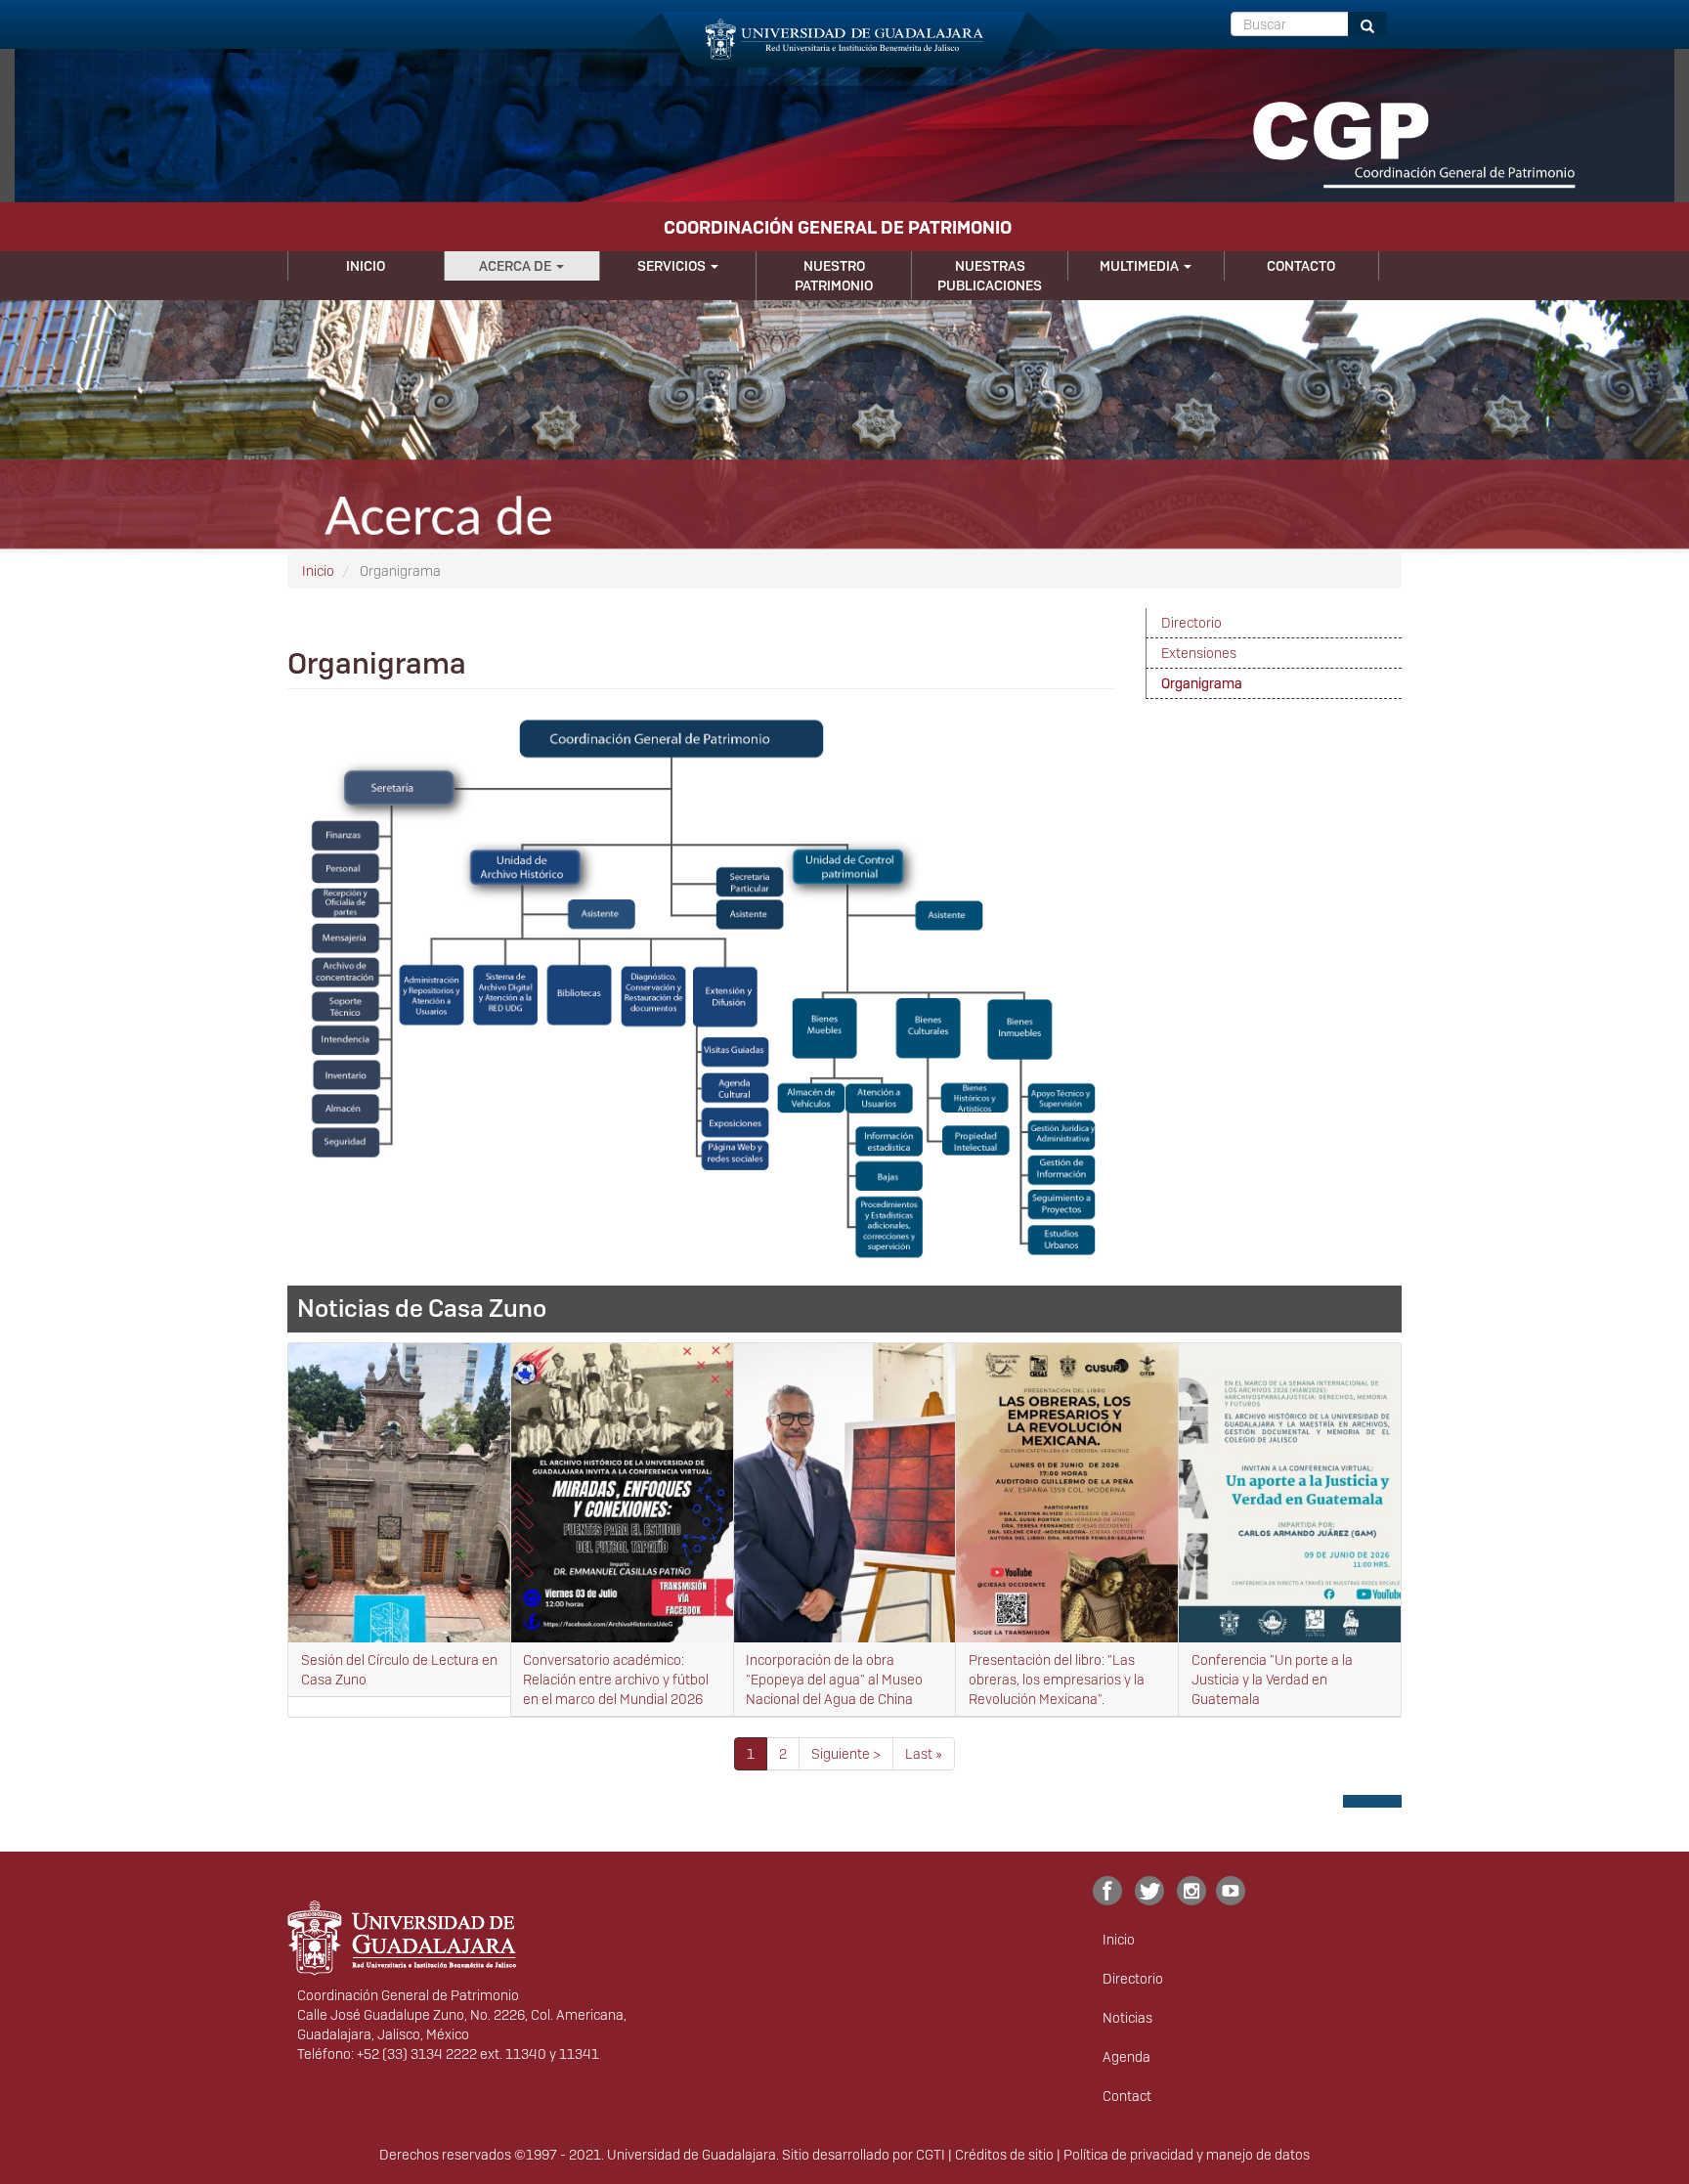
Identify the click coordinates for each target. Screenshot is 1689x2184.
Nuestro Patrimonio (834, 276)
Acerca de (517, 266)
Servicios (673, 266)
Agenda (1126, 2057)
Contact (1127, 2096)
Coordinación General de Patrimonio (838, 227)
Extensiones (1199, 653)
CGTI (931, 2155)
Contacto (1301, 266)
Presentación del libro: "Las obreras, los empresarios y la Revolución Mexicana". (1057, 1680)
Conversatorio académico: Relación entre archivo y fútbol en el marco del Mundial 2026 (616, 1680)
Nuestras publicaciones (990, 276)
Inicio (366, 266)
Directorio (1191, 623)
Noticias (1127, 2018)
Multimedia (1141, 266)
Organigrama (1202, 683)
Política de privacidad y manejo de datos (1187, 2155)
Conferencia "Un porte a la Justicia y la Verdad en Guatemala (1272, 1680)
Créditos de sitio (1004, 2155)
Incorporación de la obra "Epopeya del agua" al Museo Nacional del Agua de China (834, 1680)
